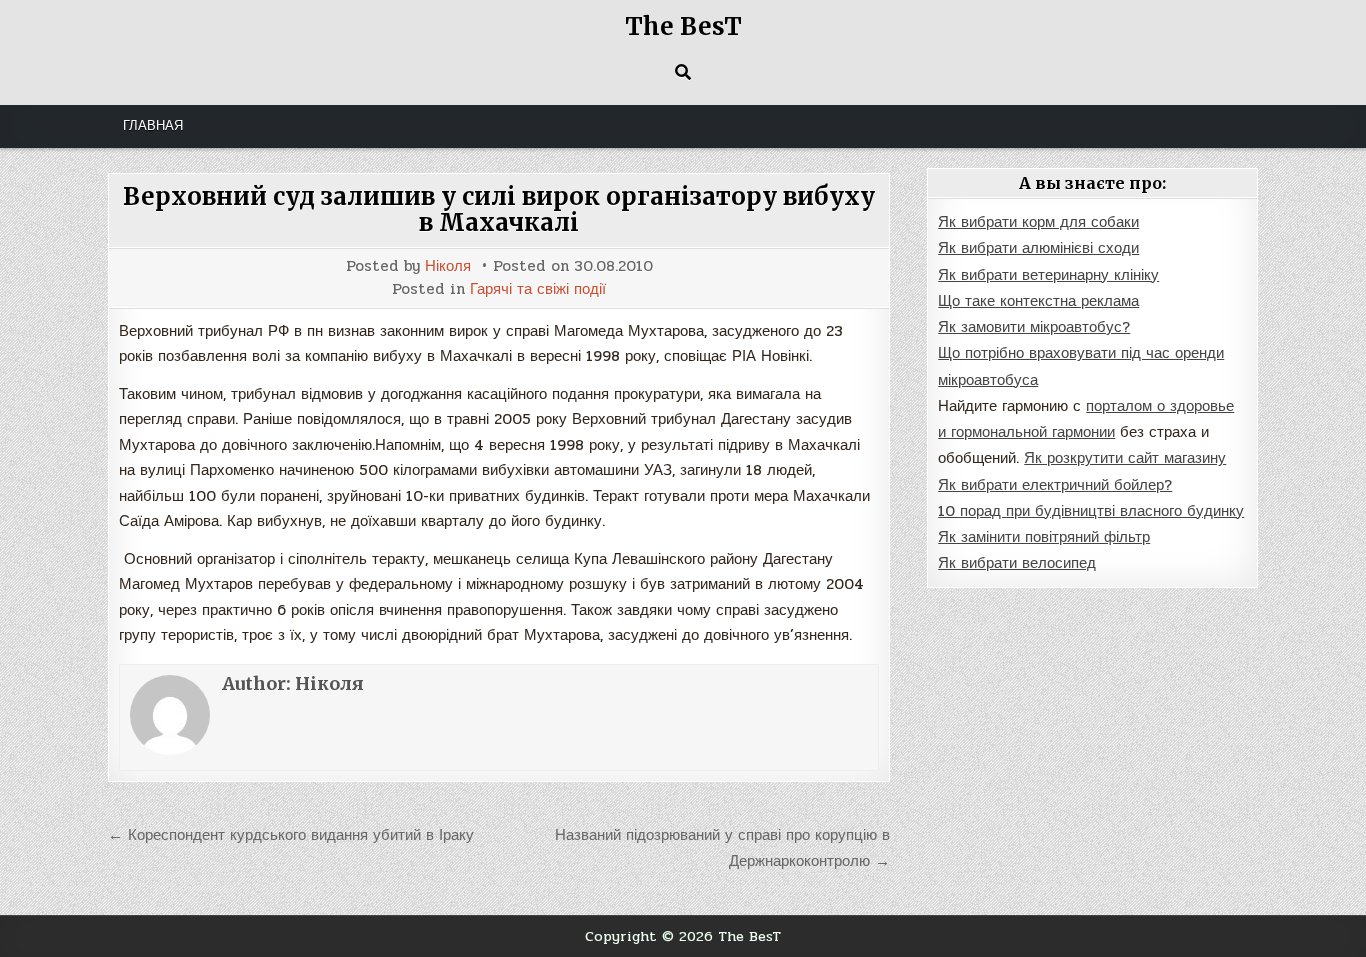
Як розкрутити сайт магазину (1125, 458)
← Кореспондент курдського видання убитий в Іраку (291, 835)
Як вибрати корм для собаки (1038, 222)
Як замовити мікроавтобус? (1034, 327)
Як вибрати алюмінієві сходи (1038, 248)
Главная (153, 126)
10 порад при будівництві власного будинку (1091, 511)
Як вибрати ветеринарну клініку (1048, 275)
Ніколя (448, 266)
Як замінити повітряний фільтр (1044, 537)
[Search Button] (683, 72)
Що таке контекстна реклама (1038, 301)
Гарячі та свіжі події (538, 289)
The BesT (683, 26)
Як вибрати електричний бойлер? (1055, 485)
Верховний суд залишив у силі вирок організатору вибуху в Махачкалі (499, 209)
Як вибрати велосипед (1017, 563)
